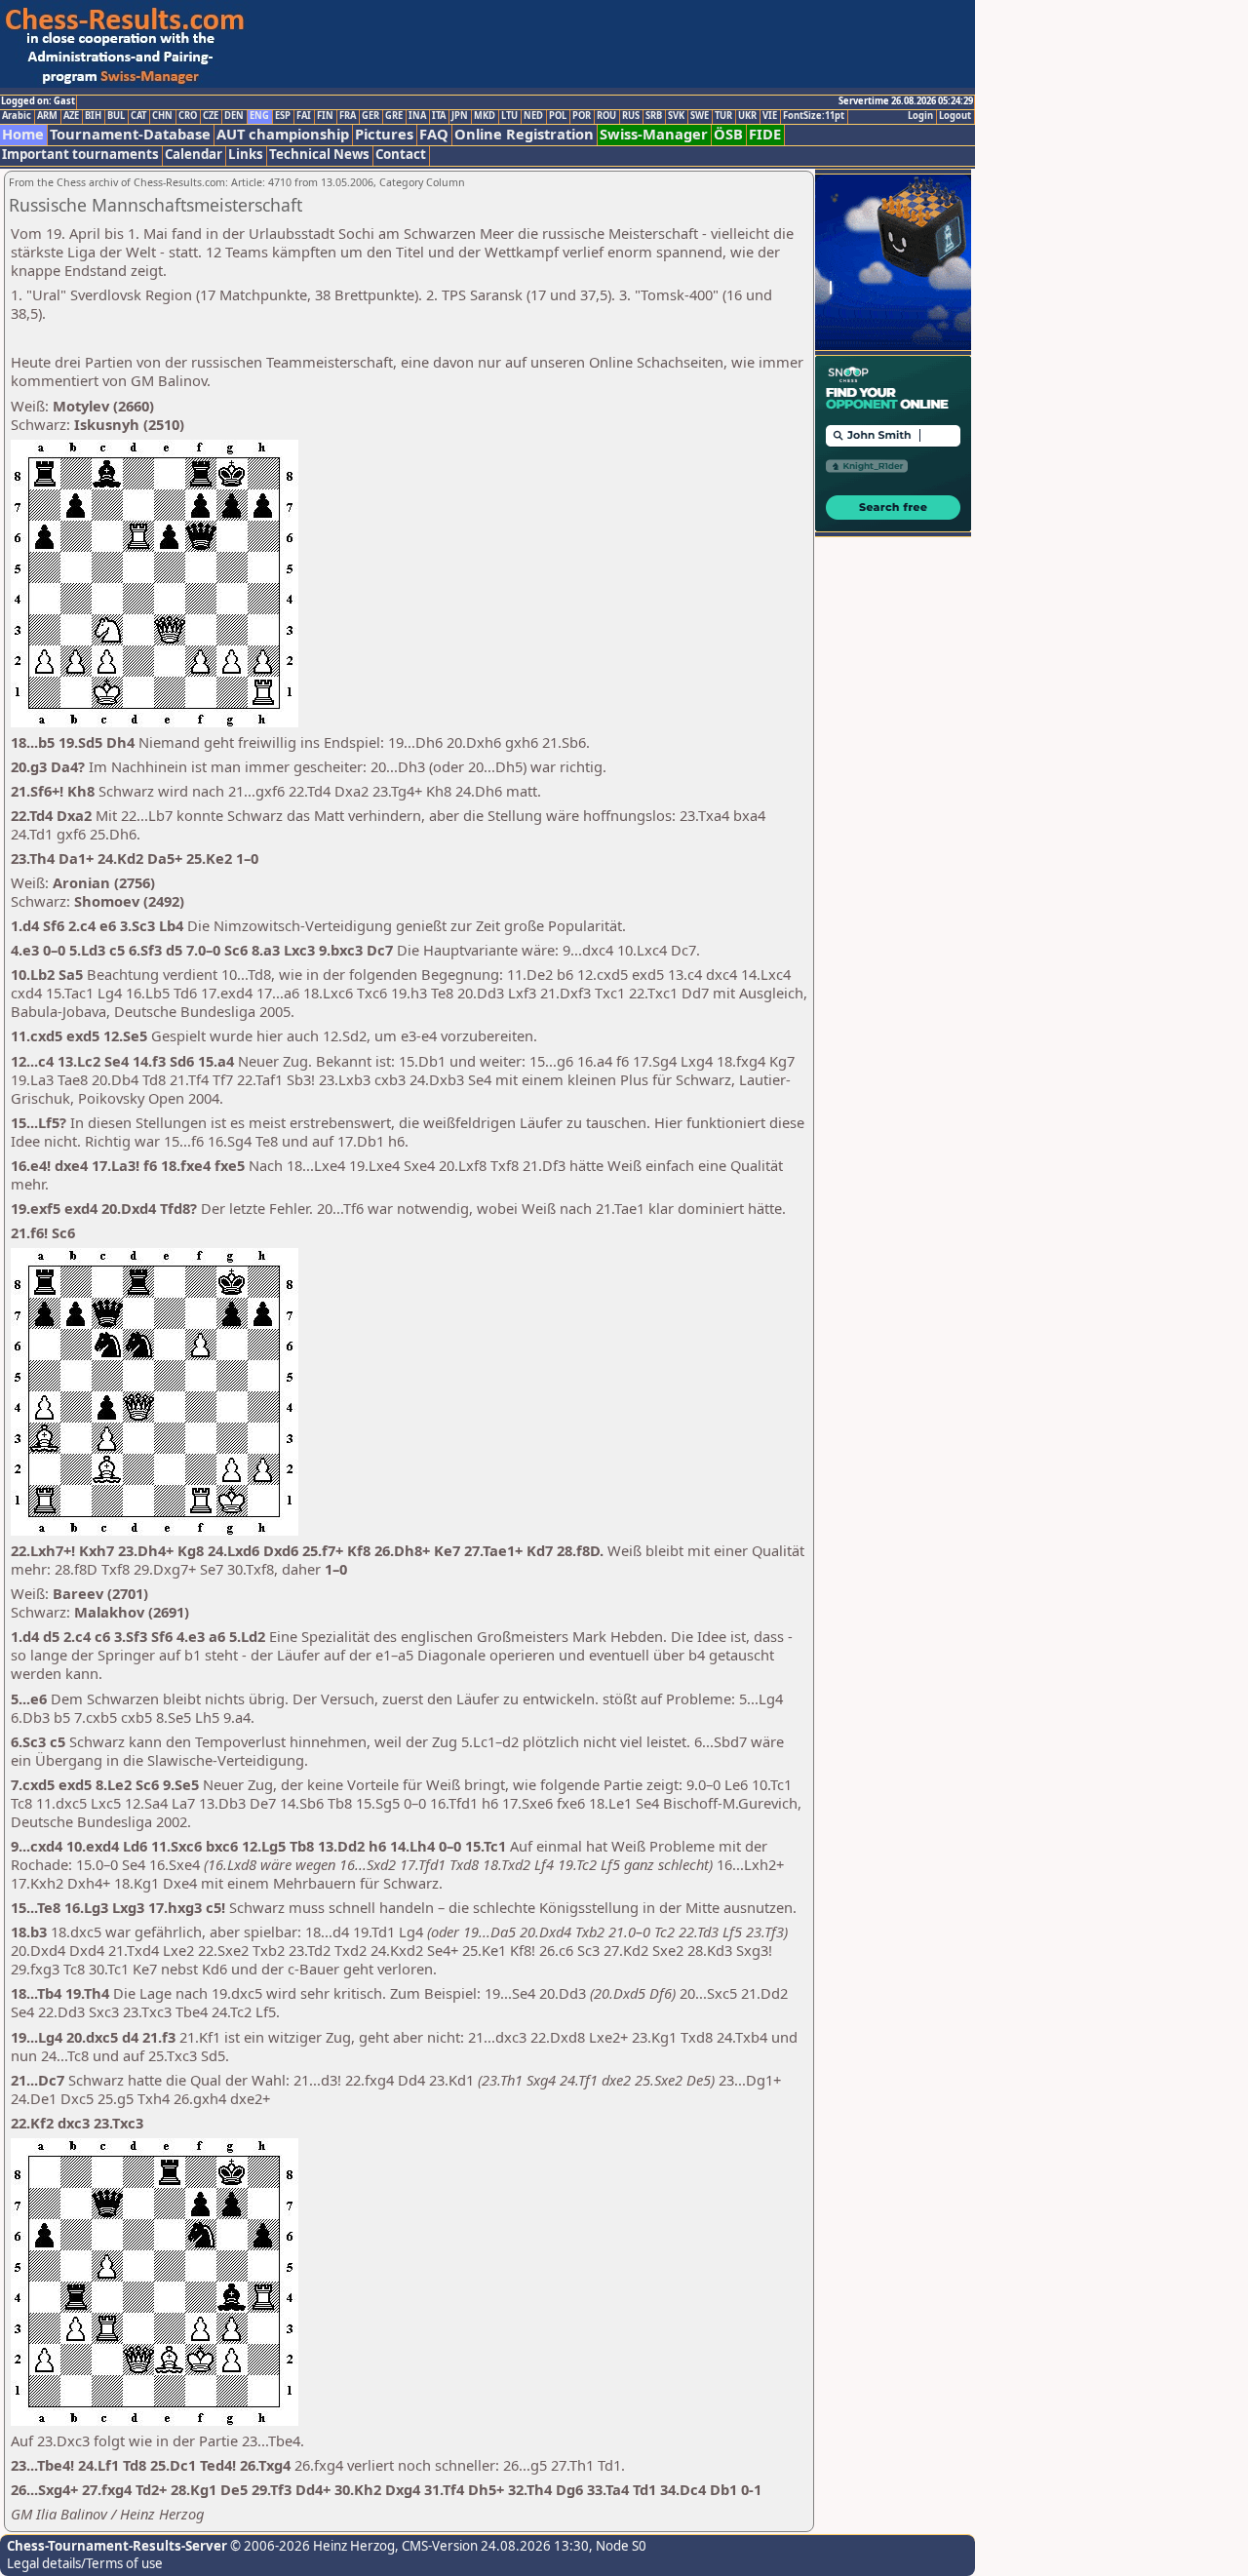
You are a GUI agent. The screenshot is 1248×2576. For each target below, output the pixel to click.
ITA (439, 116)
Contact (401, 155)
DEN (234, 116)
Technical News (319, 155)
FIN (325, 116)
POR (582, 116)
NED (533, 116)
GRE (394, 116)
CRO (188, 116)
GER (370, 116)
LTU (509, 116)
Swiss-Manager (654, 134)
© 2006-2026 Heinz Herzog (311, 2546)
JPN (460, 116)
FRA (348, 116)
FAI (304, 116)
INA (417, 116)
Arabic (17, 116)
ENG (259, 116)
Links (246, 155)
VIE (770, 116)
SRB (654, 116)
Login (920, 116)
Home (23, 134)
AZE (71, 116)
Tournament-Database (130, 134)
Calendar (194, 155)
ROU (606, 116)
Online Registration (524, 134)
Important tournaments (80, 155)
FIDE (765, 134)
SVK (676, 116)
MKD (485, 116)
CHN (162, 116)
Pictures (384, 134)
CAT (138, 116)
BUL (116, 116)
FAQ (434, 134)
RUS (631, 116)
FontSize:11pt (814, 116)
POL (558, 116)
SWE (700, 116)
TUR (723, 116)
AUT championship (283, 134)
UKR (747, 116)
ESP (283, 116)
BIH (93, 116)
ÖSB (728, 134)
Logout (955, 116)
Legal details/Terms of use (85, 2563)
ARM (47, 116)
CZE (211, 116)
